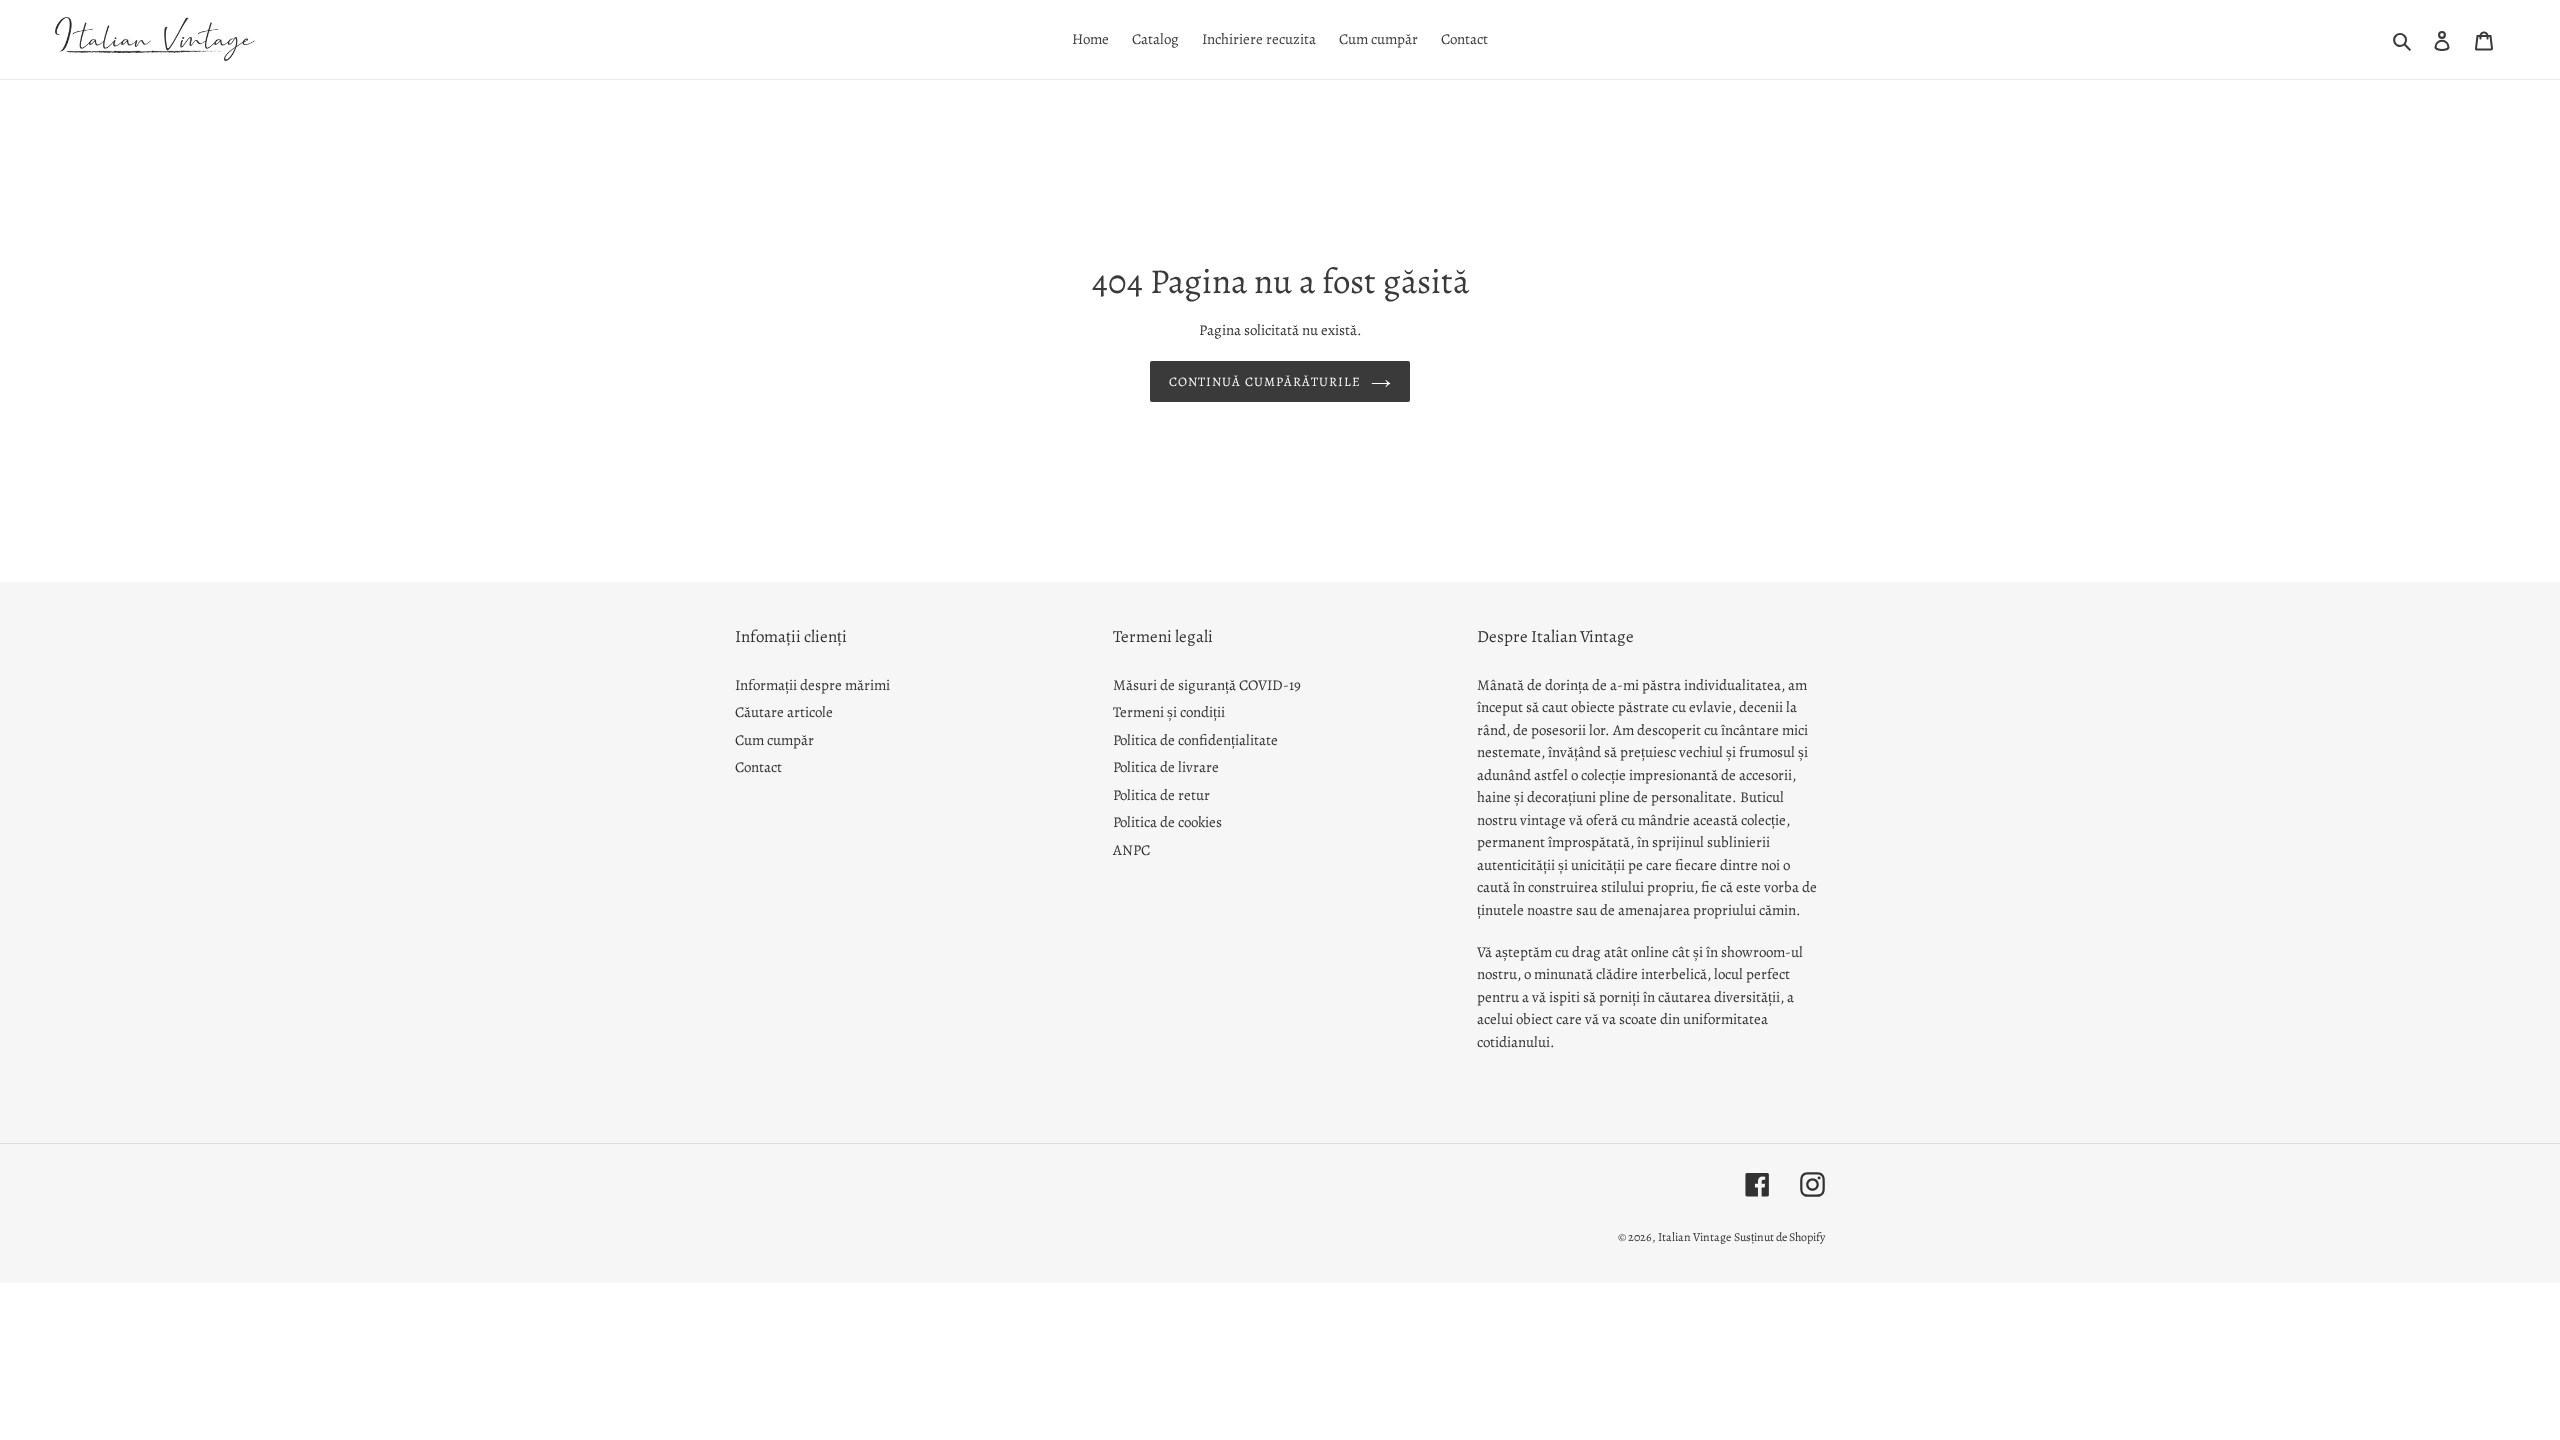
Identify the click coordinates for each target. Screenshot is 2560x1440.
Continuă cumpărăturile (1265, 381)
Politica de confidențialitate (1195, 740)
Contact (758, 767)
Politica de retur (1161, 795)
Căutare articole (784, 712)
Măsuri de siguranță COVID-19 (1207, 685)
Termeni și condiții (1169, 712)
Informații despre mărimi (812, 685)
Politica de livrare (1166, 767)
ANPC (1131, 850)
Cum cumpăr (774, 740)
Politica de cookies (1167, 822)
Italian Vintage (1694, 1237)
